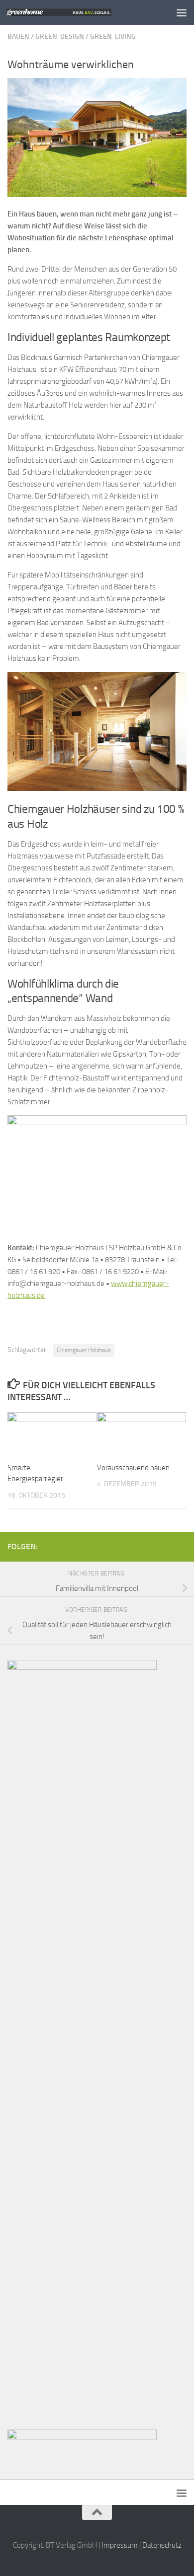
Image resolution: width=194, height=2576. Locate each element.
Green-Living (113, 36)
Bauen (18, 36)
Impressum (120, 2545)
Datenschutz (162, 2545)
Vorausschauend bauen (133, 1468)
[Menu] (182, 12)
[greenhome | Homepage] (76, 12)
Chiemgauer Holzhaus (84, 1350)
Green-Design (60, 36)
